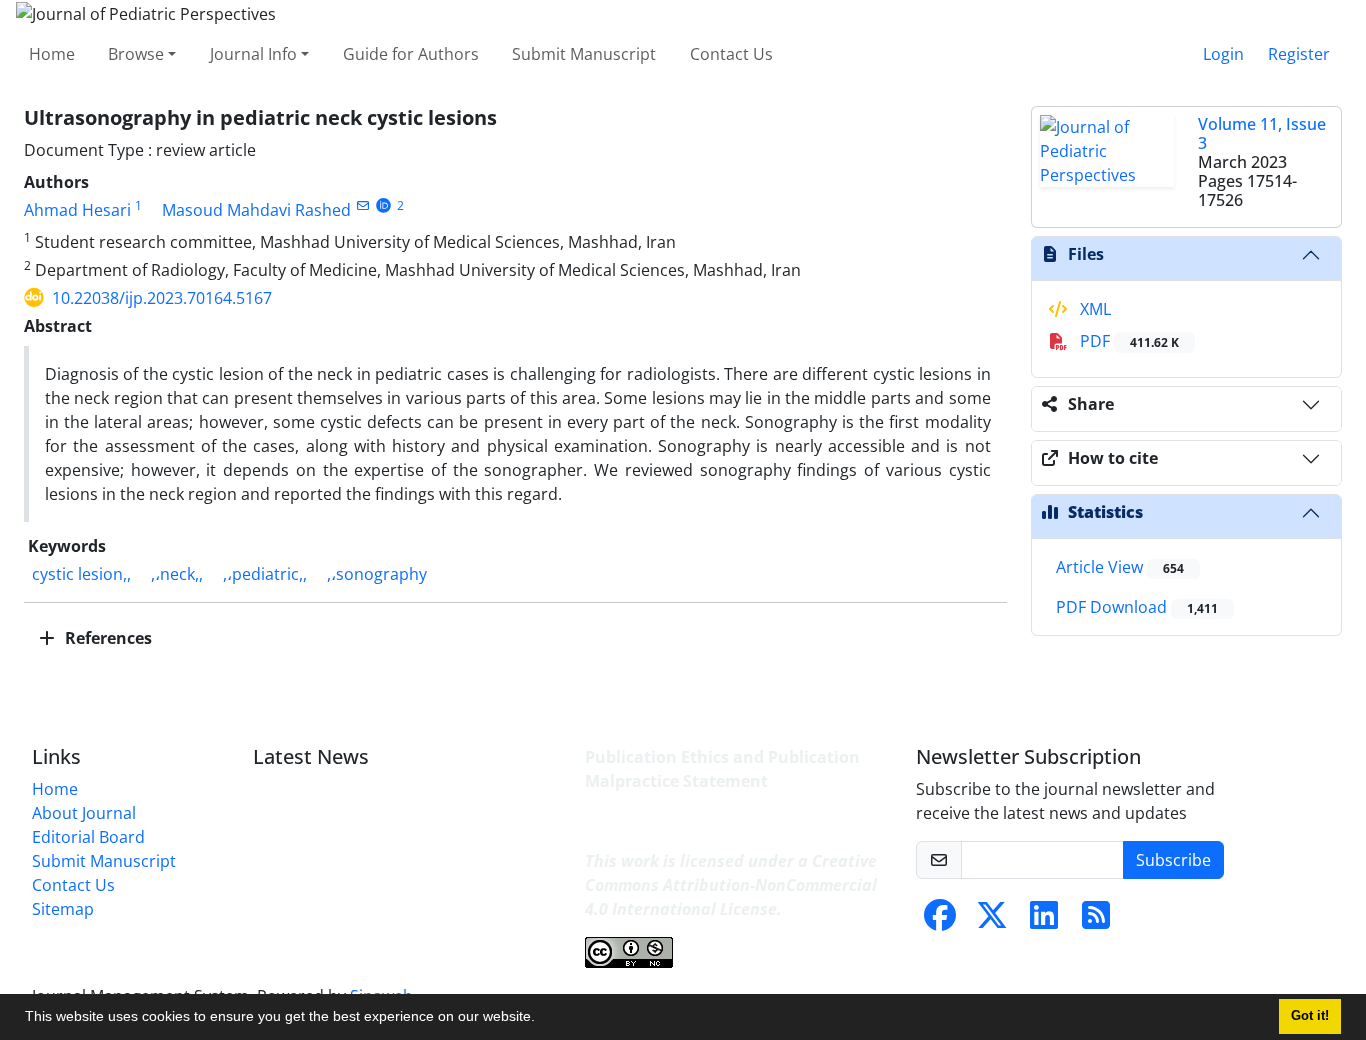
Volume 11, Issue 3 (1262, 133)
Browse (136, 54)
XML (1093, 309)
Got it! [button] (1310, 1016)
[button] (542, 1019)
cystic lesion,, (81, 574)
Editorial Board (88, 837)
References (106, 638)
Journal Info (253, 54)
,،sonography (377, 574)
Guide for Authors (411, 54)
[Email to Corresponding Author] (362, 205)
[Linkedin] (1044, 921)
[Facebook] (940, 921)
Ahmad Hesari (77, 210)
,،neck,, (177, 574)
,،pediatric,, (265, 574)
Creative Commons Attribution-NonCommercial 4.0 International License (731, 885)
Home (52, 54)
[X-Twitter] (992, 921)
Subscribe (1173, 860)
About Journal (84, 813)
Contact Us (731, 54)
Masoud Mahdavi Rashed (256, 210)
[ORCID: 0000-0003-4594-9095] (383, 205)
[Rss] (1096, 921)
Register (1299, 54)
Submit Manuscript (584, 54)
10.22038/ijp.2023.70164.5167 (162, 298)
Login (1223, 54)
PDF (1127, 341)
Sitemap (63, 909)
